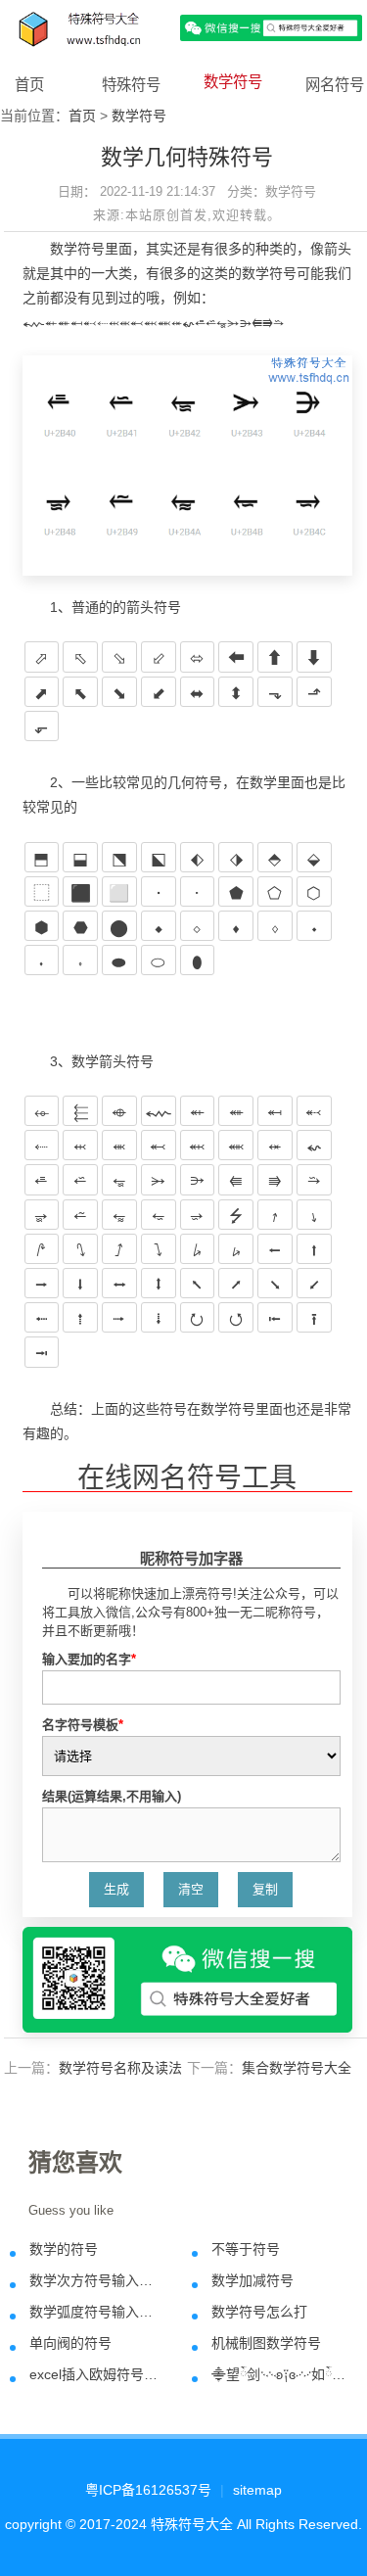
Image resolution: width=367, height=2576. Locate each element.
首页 (29, 85)
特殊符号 (131, 85)
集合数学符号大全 (297, 2068)
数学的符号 (64, 2249)
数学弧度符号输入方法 (97, 2312)
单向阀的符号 (70, 2343)
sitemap (257, 2490)
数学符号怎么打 (259, 2312)
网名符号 (335, 85)
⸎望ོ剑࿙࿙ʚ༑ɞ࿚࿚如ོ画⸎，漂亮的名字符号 (279, 2374)
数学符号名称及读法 (120, 2068)
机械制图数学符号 (266, 2343)
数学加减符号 (252, 2280)
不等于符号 (246, 2249)
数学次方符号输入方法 (97, 2280)
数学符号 (233, 82)
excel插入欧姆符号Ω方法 (97, 2374)
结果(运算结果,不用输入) (112, 1796)
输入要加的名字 (89, 1659)
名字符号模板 (83, 1725)
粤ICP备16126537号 (148, 2490)
